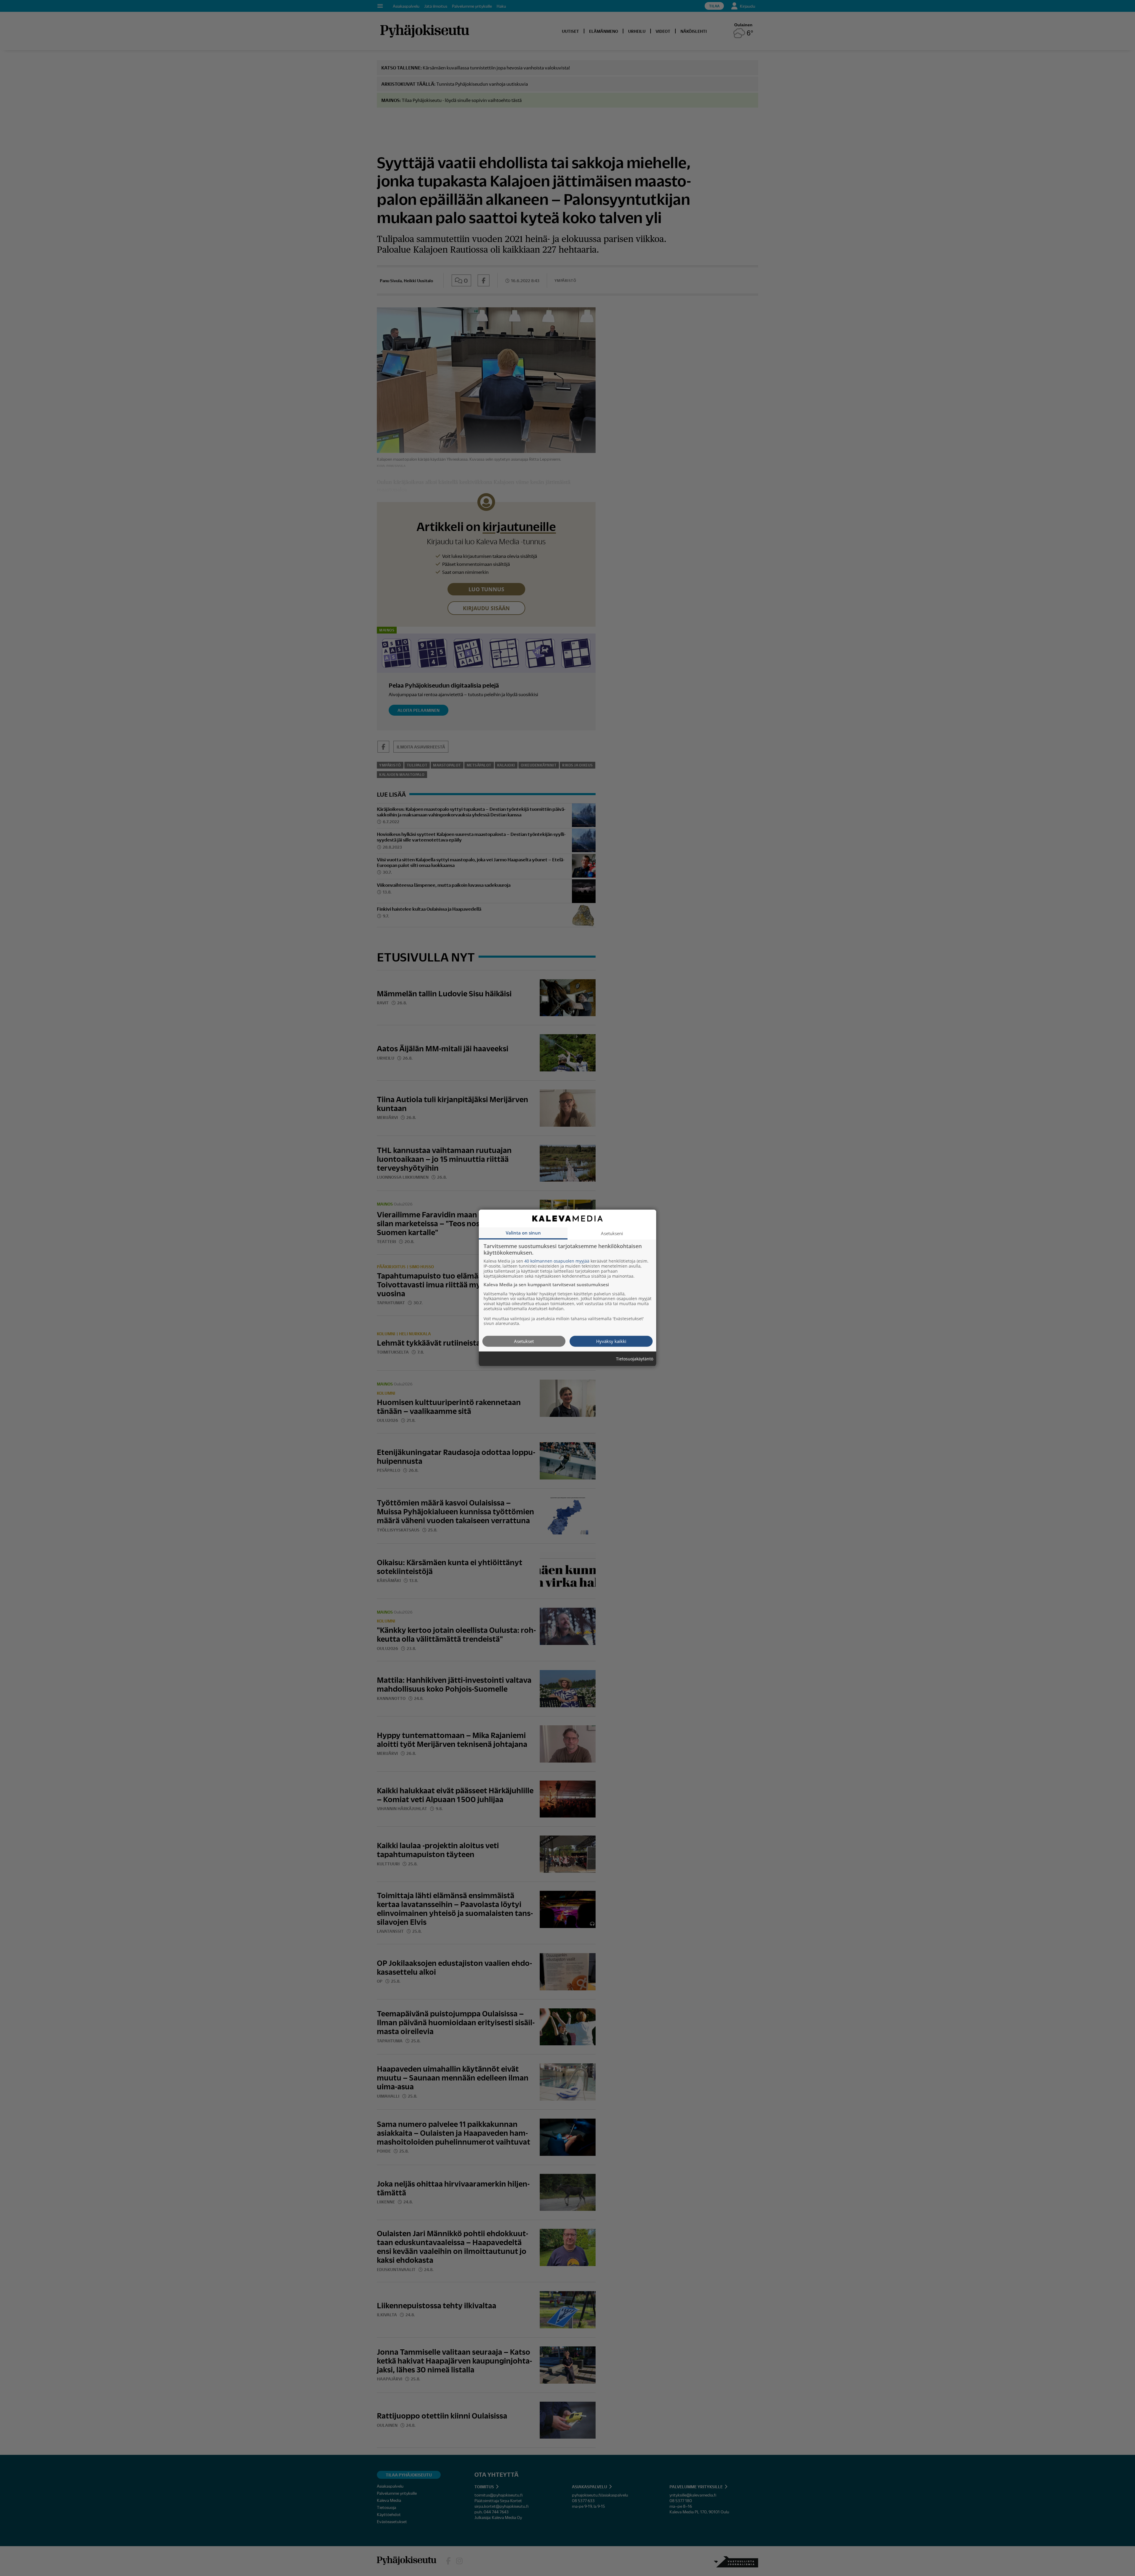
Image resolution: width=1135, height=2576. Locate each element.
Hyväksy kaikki (611, 1341)
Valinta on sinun (523, 1233)
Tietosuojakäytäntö (635, 1359)
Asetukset (524, 1341)
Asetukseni (612, 1233)
